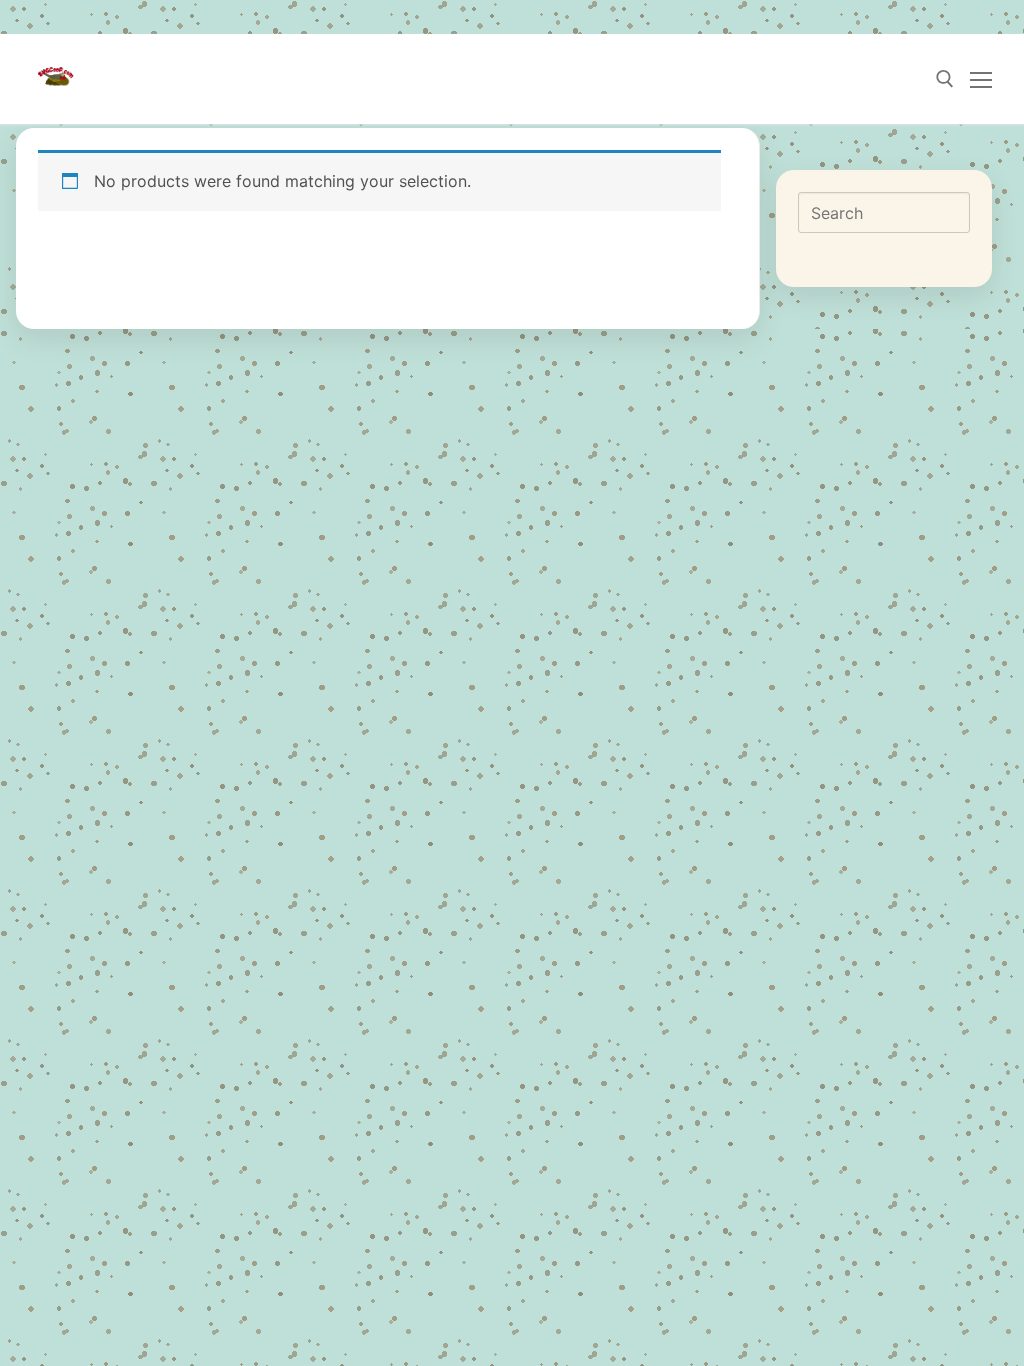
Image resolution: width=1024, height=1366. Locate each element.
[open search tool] (945, 79)
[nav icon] (981, 79)
